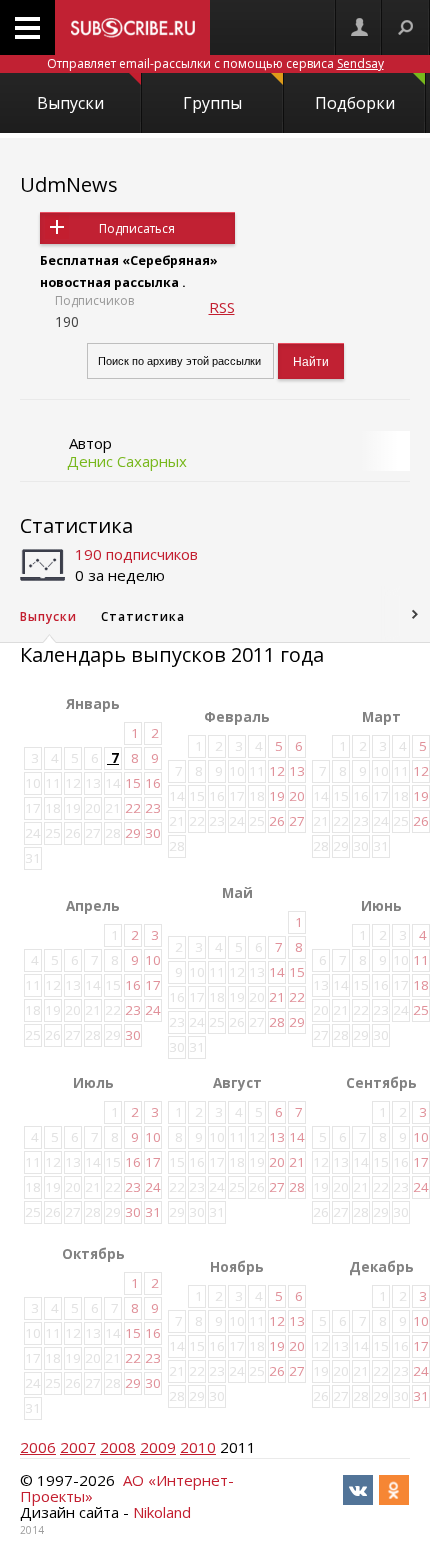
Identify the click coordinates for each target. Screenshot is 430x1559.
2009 (158, 1447)
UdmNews (69, 184)
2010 (198, 1447)
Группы (212, 103)
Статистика (76, 525)
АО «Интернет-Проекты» (127, 1488)
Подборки (355, 103)
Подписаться (137, 228)
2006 (38, 1447)
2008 (118, 1447)
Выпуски (70, 103)
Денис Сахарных (127, 461)
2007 (78, 1447)
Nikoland (162, 1512)
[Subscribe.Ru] (132, 27)
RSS (222, 307)
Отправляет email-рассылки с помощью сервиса (215, 63)
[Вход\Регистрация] (359, 27)
